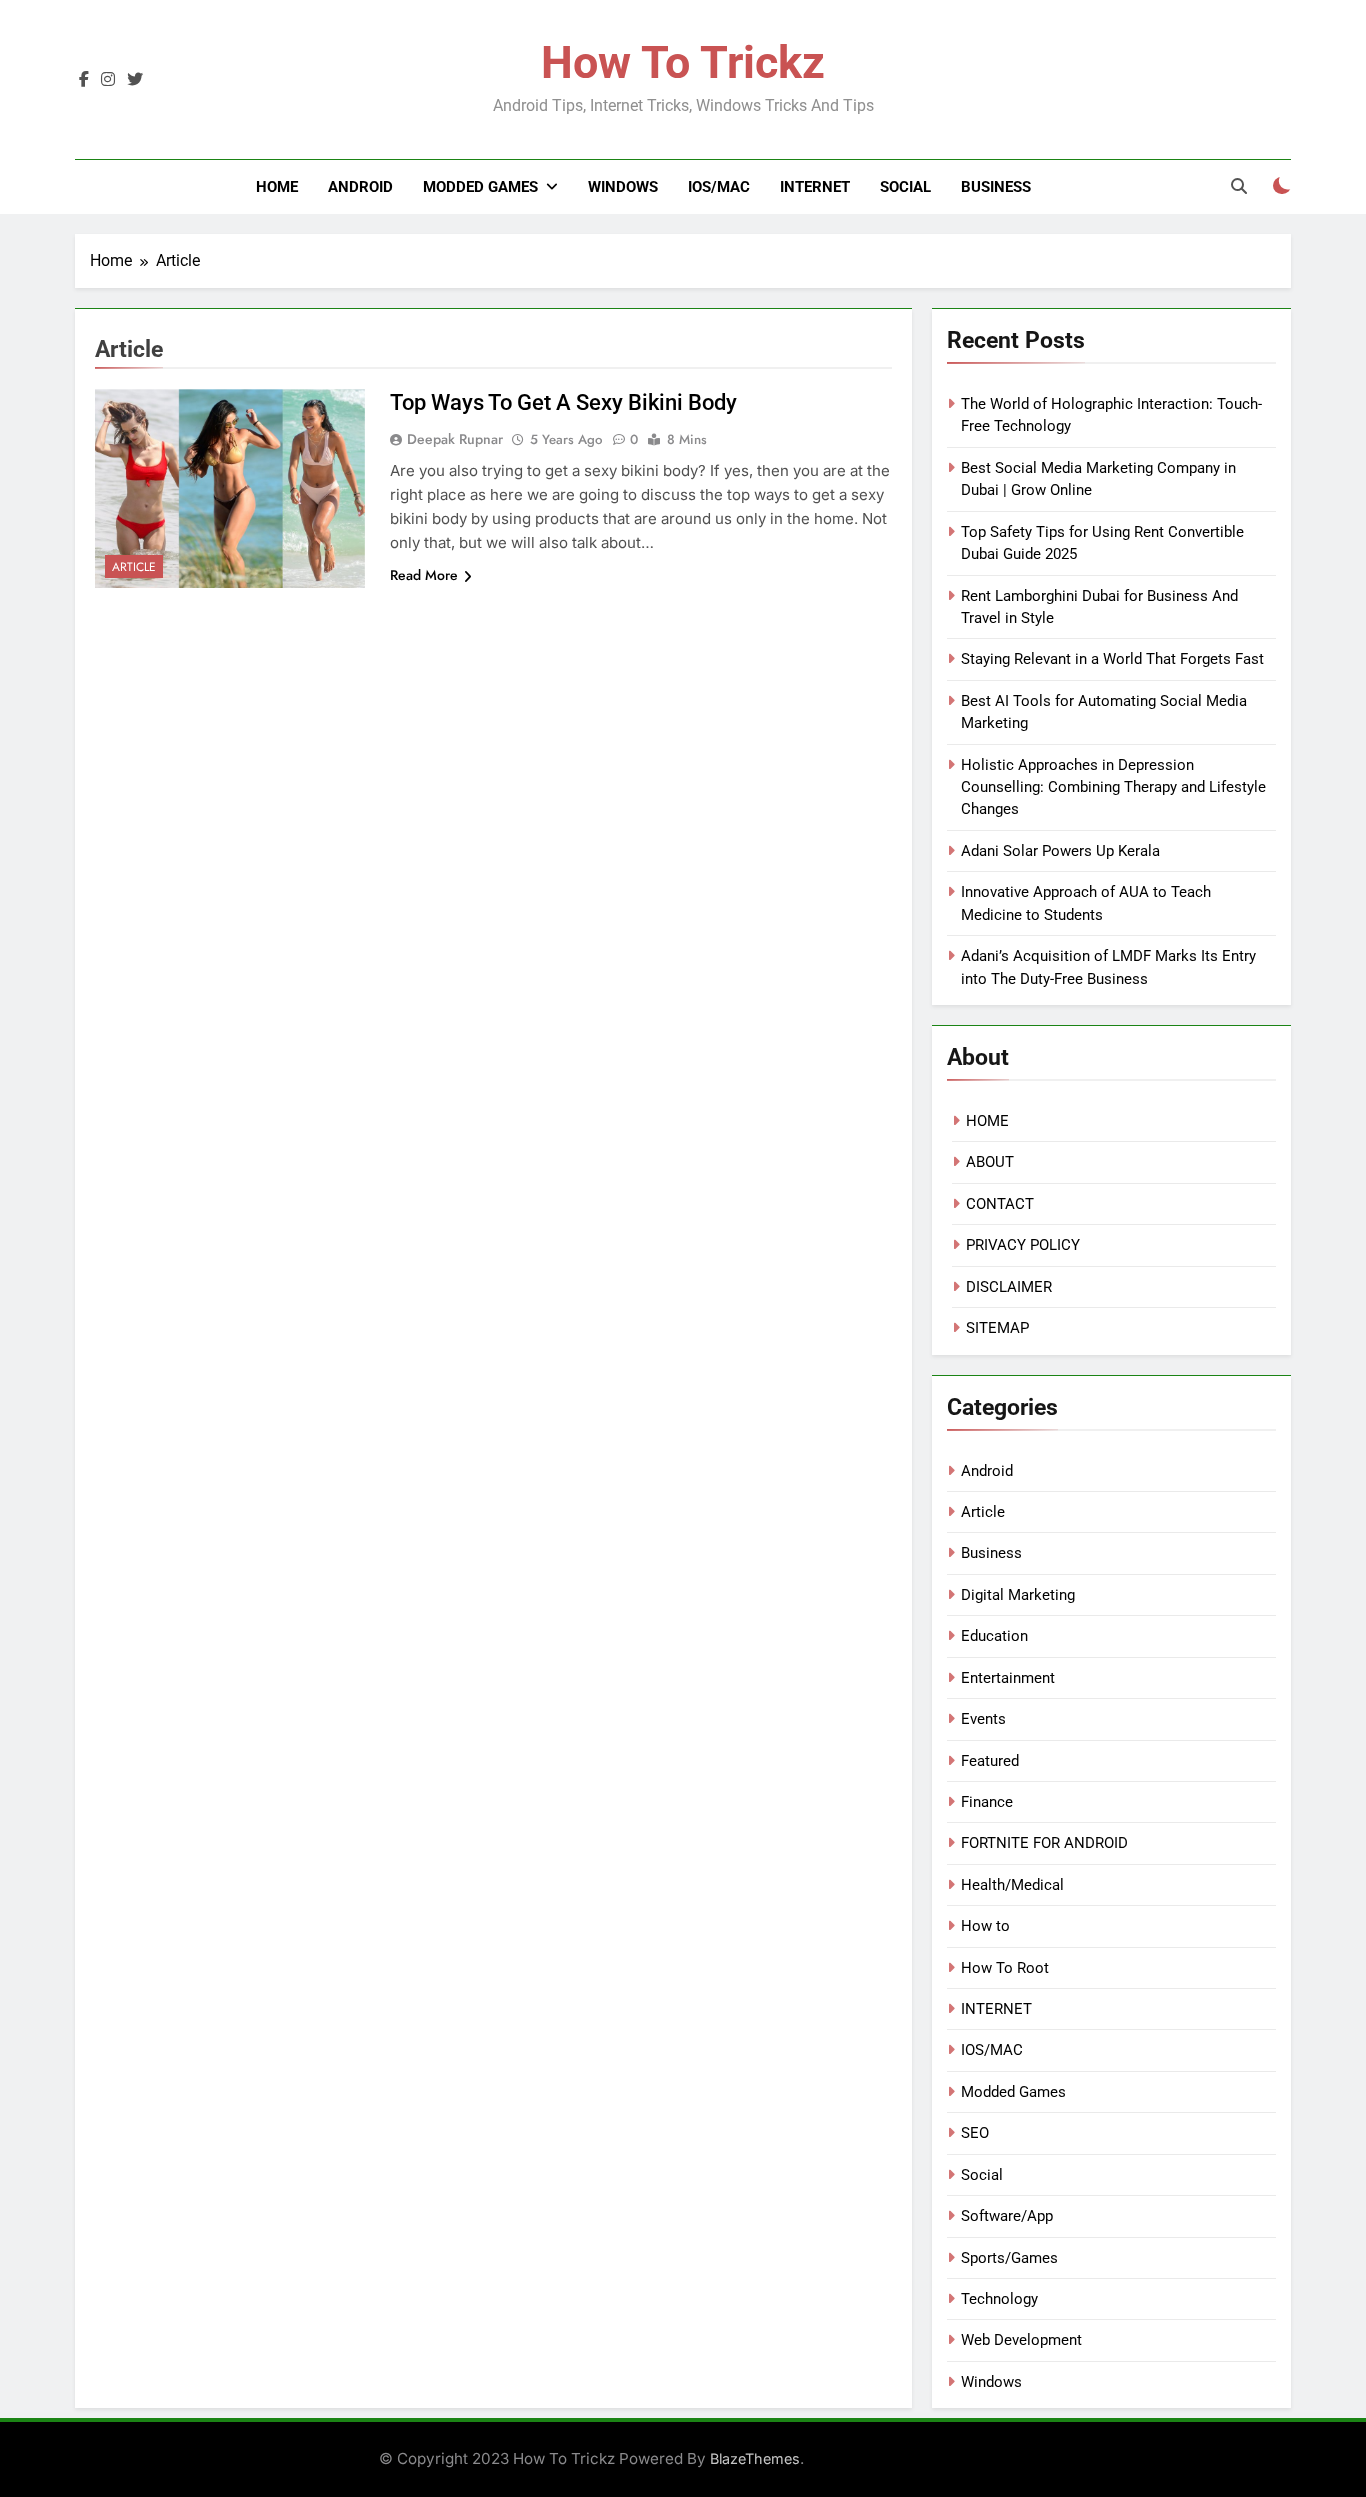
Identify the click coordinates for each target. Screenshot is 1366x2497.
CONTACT (1000, 1204)
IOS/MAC (719, 187)
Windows (623, 187)
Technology (999, 2299)
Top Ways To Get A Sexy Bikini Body (563, 402)
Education (994, 1636)
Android (360, 187)
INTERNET (815, 187)
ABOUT (990, 1162)
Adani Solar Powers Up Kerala (1060, 851)
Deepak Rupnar (455, 439)
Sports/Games (1009, 2258)
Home (277, 187)
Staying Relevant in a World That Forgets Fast (1112, 659)
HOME (987, 1121)
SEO (975, 2133)
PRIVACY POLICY (1023, 1245)
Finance (987, 1802)
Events (983, 1719)
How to (985, 1926)
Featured (990, 1761)
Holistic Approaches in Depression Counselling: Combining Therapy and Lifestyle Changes (1113, 787)
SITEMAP (997, 1328)
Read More (424, 575)
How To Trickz (683, 62)
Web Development (1021, 2340)
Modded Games (480, 187)
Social (905, 187)
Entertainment (1008, 1678)
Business (996, 187)
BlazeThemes (755, 2458)
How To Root (1005, 1968)
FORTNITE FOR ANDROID (1044, 1843)
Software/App (1007, 2216)
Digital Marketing (1018, 1595)
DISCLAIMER (1009, 1287)
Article (134, 567)
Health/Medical (1012, 1885)
